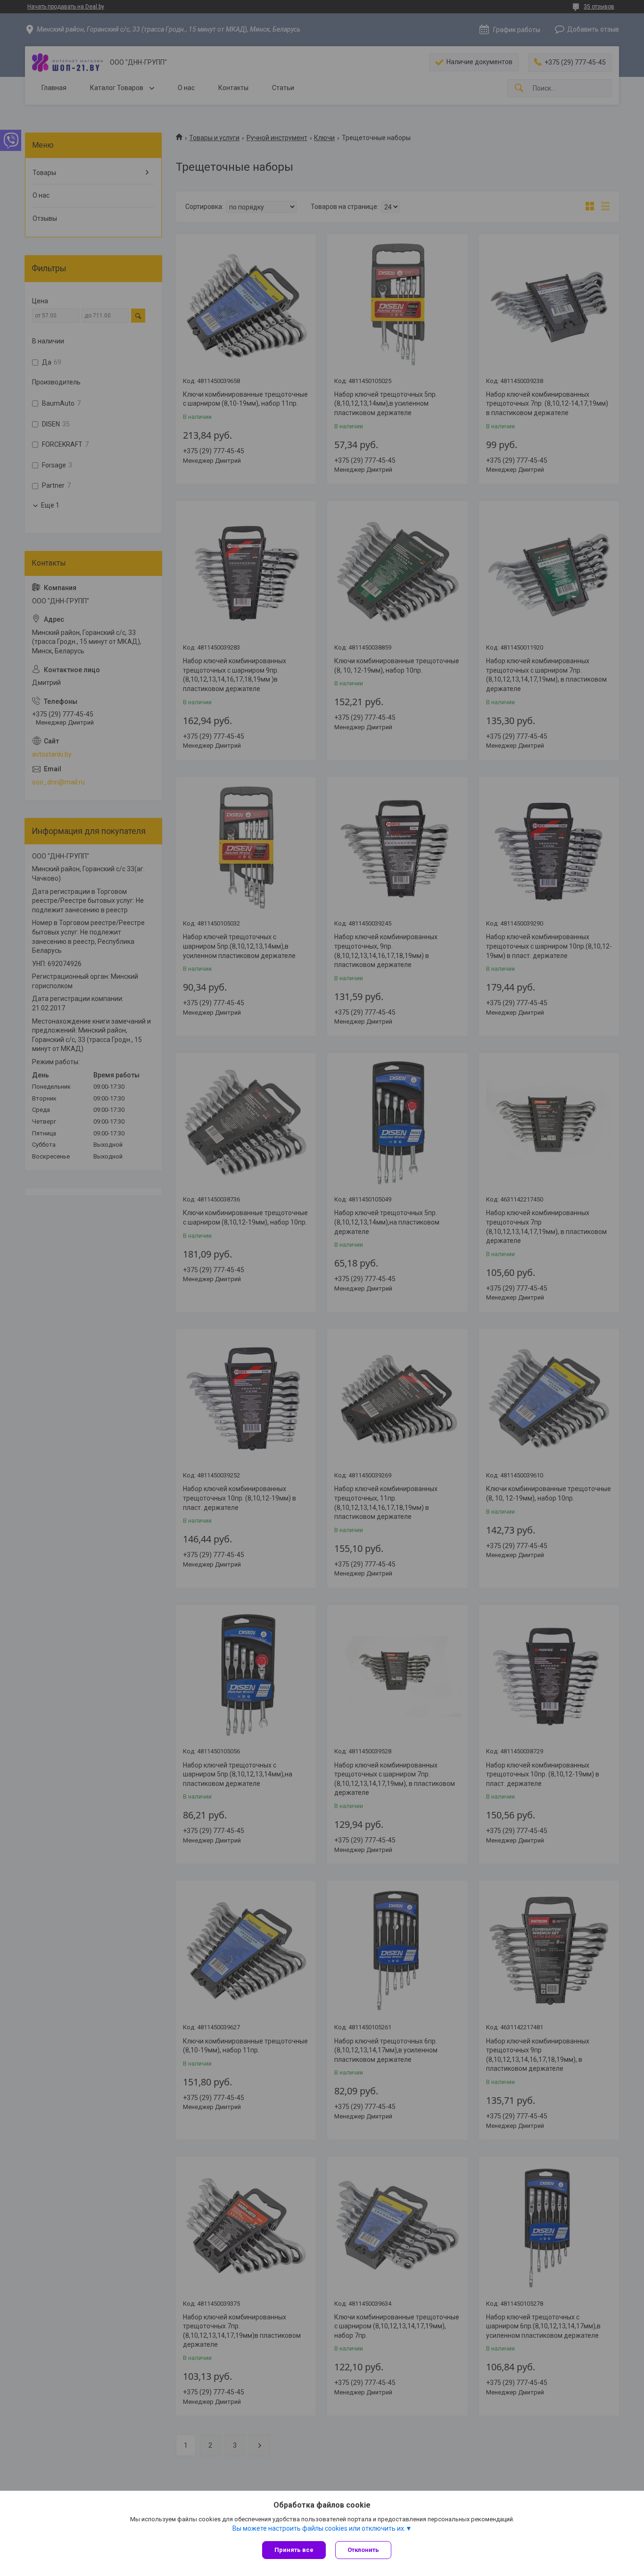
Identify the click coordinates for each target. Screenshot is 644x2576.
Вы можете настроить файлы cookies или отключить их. (319, 2528)
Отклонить (363, 2550)
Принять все (294, 2550)
